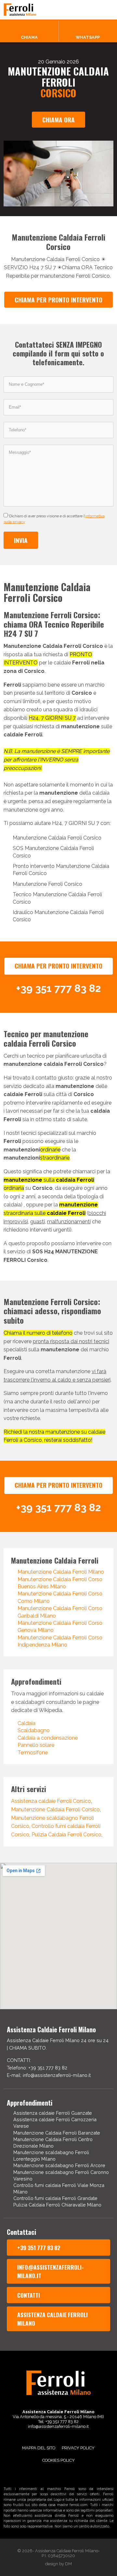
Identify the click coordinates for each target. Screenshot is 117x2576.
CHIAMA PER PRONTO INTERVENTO (58, 300)
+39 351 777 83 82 (39, 2248)
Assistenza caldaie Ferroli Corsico (51, 1801)
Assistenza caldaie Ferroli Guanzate (53, 2113)
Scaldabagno (34, 1730)
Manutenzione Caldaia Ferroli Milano (61, 1572)
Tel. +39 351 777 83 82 (58, 2422)
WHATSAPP (88, 37)
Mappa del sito (39, 2448)
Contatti (29, 2295)
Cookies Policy (58, 2460)
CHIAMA (29, 37)
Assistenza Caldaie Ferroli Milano (52, 2319)
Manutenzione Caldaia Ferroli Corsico (55, 1810)
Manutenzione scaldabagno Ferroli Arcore (59, 2165)
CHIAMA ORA (58, 120)
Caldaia (26, 1723)
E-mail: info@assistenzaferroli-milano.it (49, 2075)
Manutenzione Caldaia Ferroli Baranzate (57, 2133)
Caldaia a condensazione (48, 1738)
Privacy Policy (78, 2448)
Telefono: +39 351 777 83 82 (37, 2068)
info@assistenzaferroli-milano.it (51, 2271)
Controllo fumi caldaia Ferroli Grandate (55, 2198)
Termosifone (33, 1753)
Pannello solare (36, 1745)
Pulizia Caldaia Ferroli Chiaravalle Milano (57, 2205)
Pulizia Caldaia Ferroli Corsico (66, 1835)
